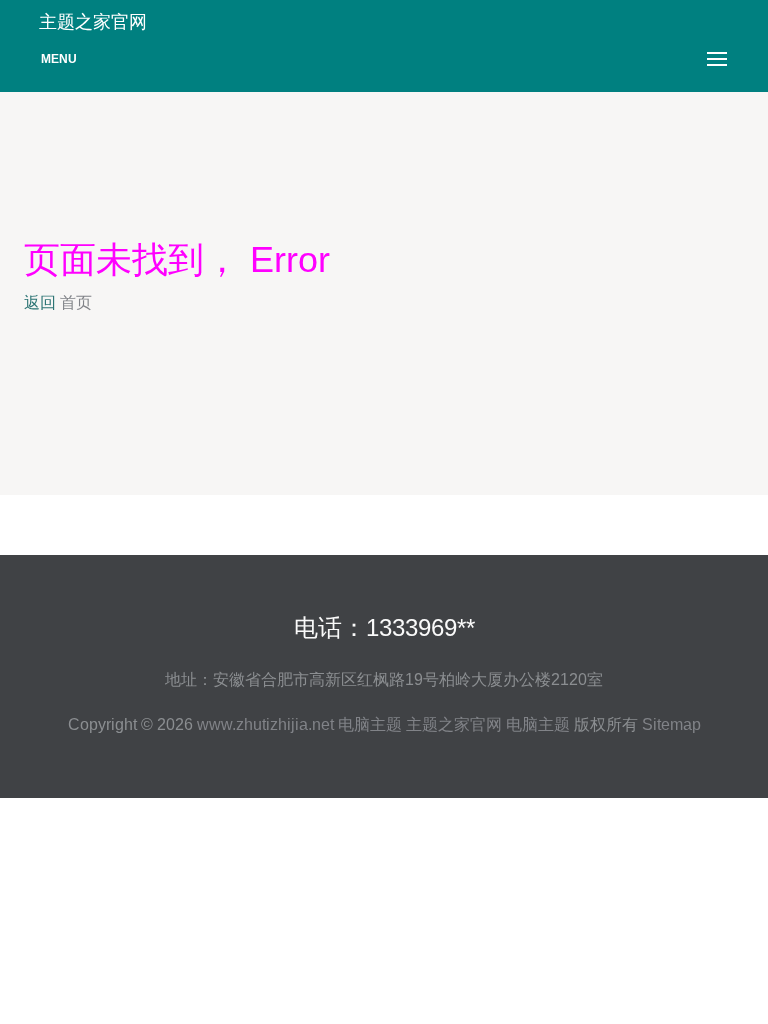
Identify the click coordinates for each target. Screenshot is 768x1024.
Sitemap (671, 724)
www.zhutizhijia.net (265, 724)
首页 (76, 302)
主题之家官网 (454, 724)
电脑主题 (370, 724)
